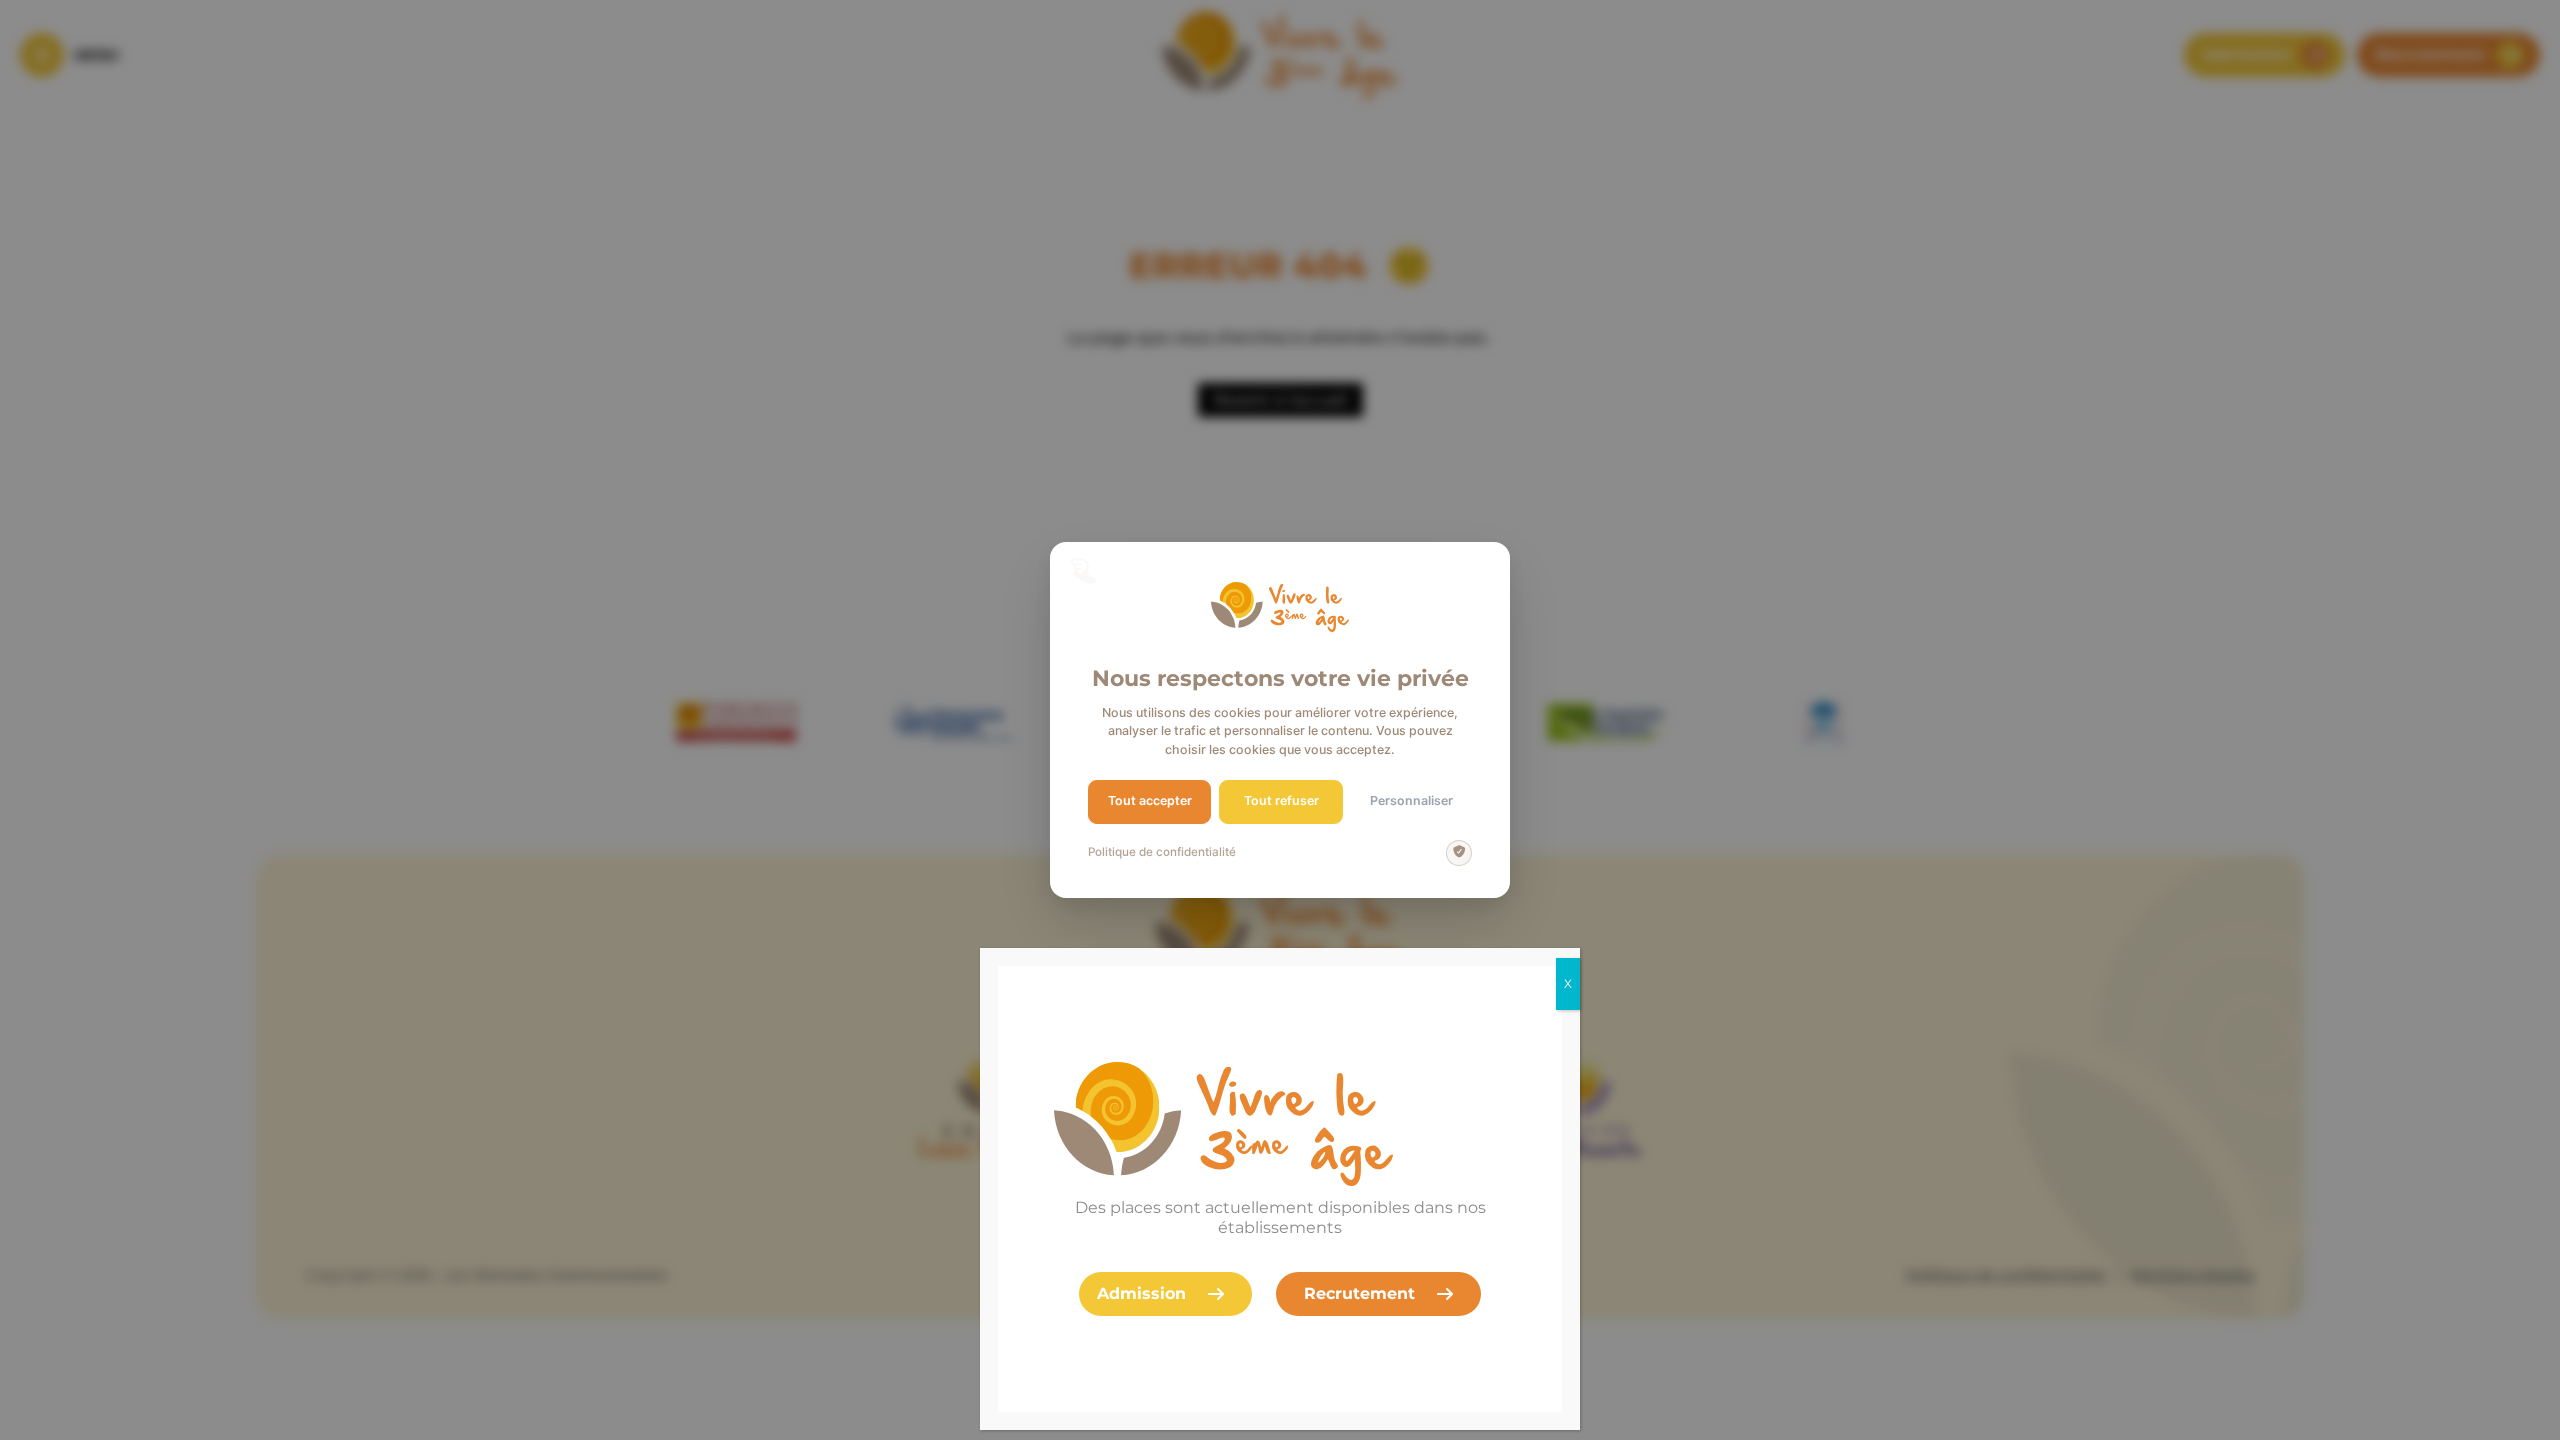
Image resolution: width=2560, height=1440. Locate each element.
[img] (1459, 853)
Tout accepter (1150, 800)
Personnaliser (1411, 800)
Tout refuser (1281, 800)
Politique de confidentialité (1162, 852)
